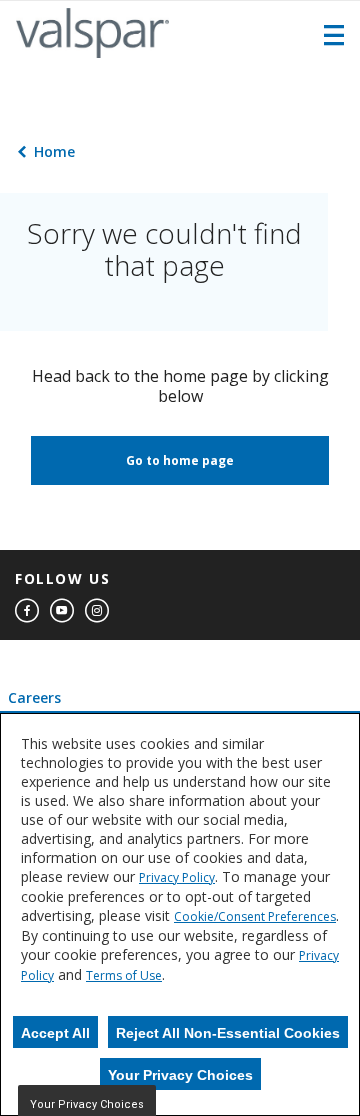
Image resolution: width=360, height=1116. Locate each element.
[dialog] (180, 914)
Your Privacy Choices (180, 1075)
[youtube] (62, 611)
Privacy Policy (177, 877)
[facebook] (27, 611)
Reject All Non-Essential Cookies (228, 1033)
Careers (34, 697)
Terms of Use (124, 975)
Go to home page (180, 460)
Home (54, 151)
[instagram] (97, 611)
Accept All (55, 1033)
